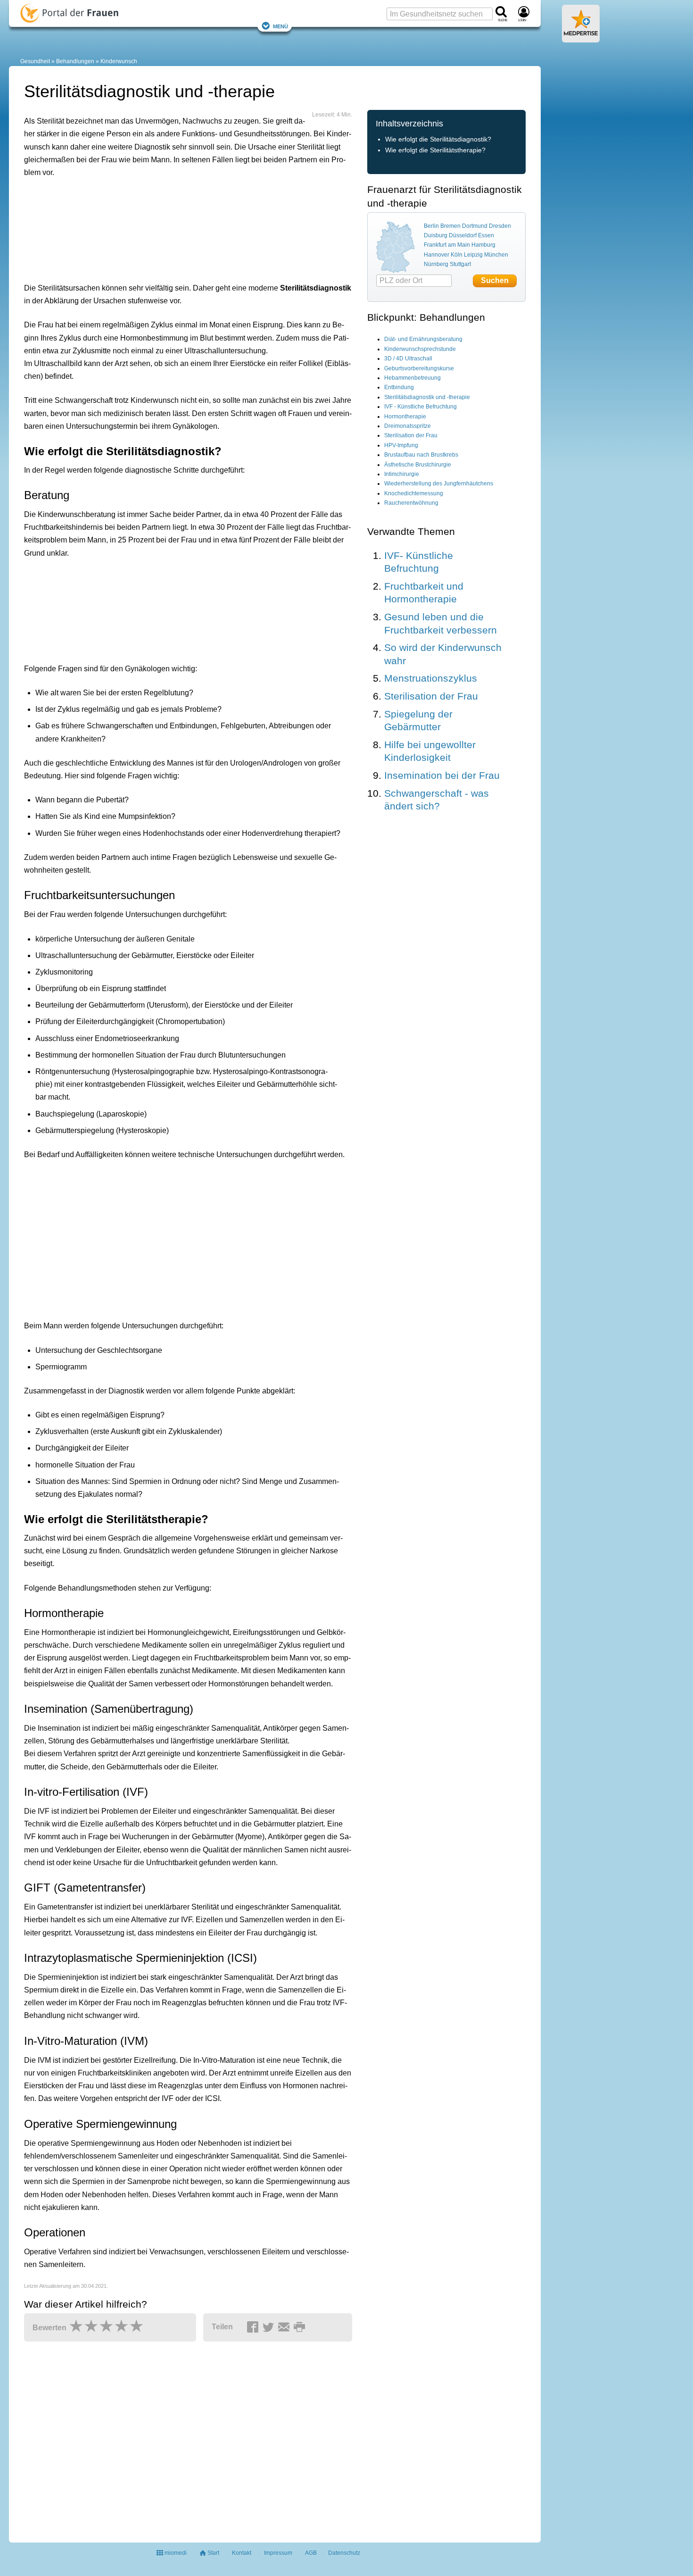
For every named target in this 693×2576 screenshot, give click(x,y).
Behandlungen (75, 61)
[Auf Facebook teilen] (254, 2327)
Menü (280, 26)
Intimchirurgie (402, 474)
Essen (486, 235)
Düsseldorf (463, 235)
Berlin (431, 226)
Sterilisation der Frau (411, 435)
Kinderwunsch (119, 61)
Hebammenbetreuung (412, 378)
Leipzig (473, 255)
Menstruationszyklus (431, 678)
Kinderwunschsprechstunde (420, 349)
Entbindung (399, 387)
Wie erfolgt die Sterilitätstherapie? (435, 150)
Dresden (500, 226)
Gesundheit (35, 61)
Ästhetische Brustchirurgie (418, 465)
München (496, 255)
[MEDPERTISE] (581, 39)
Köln (457, 255)
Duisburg (436, 235)
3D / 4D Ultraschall (408, 358)
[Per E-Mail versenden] (285, 2327)
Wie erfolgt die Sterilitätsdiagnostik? (438, 139)
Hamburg (483, 245)
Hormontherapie (405, 417)
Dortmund (475, 226)
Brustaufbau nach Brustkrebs (421, 455)
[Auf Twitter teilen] (270, 2327)
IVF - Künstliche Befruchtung (421, 407)
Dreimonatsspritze (408, 426)
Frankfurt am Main (447, 245)
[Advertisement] (170, 228)
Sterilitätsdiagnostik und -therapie (427, 397)
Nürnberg (436, 264)
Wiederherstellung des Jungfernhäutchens (439, 484)
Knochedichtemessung (414, 493)
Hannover (437, 255)
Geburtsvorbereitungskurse (419, 368)
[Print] (301, 2327)
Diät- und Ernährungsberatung (423, 339)
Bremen (450, 226)
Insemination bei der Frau (442, 775)
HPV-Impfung (401, 445)
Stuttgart (460, 264)
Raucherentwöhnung (411, 503)
